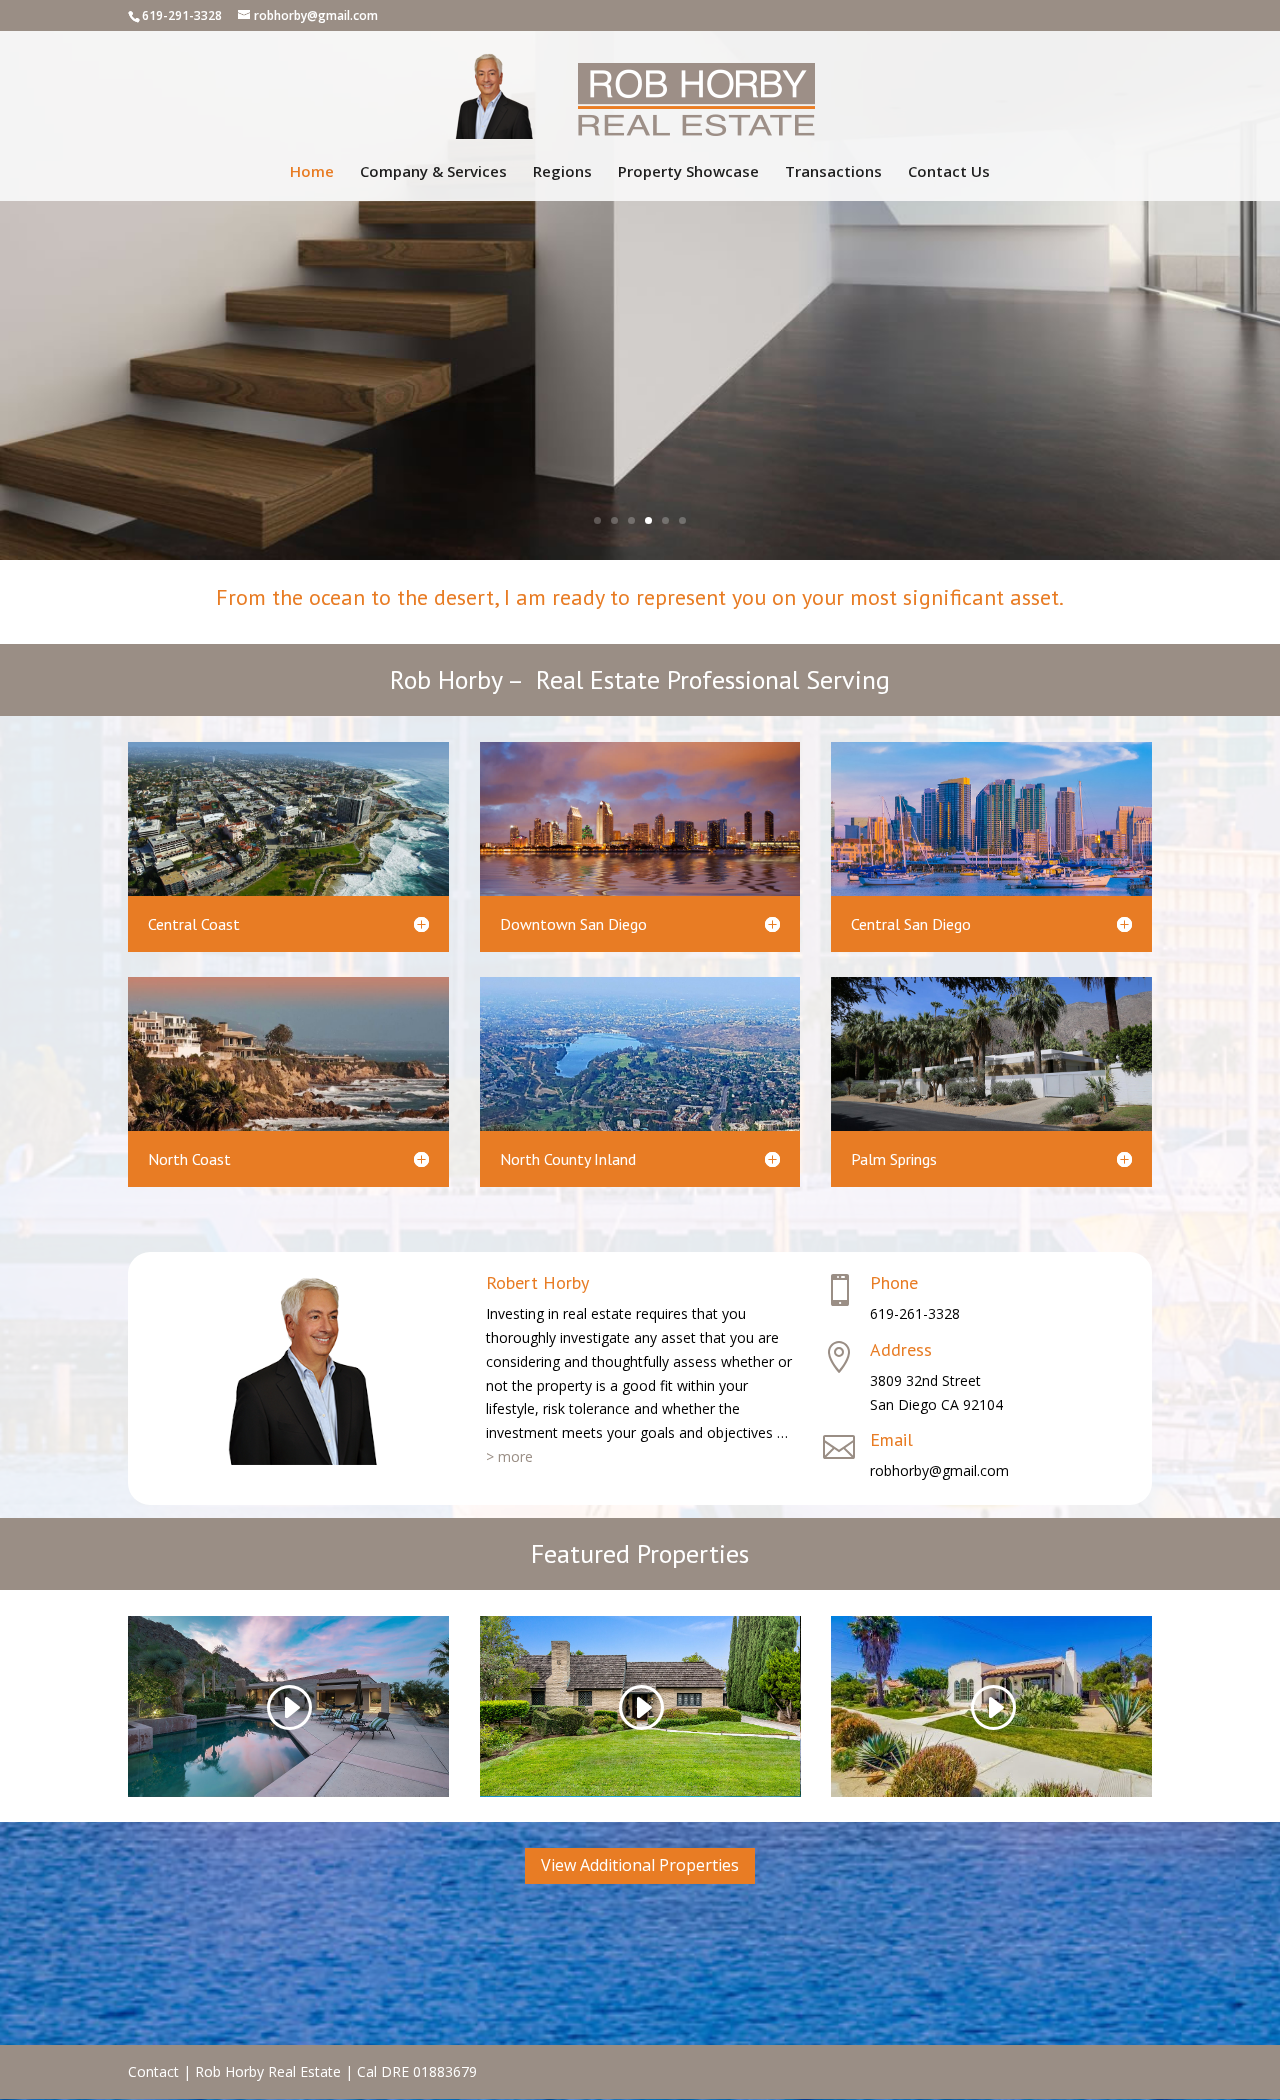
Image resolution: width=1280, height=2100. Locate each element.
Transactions (833, 172)
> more (509, 1456)
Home (312, 172)
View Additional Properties (640, 1865)
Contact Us (949, 172)
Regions (562, 172)
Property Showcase (688, 172)
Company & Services (433, 172)
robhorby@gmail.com (939, 1470)
